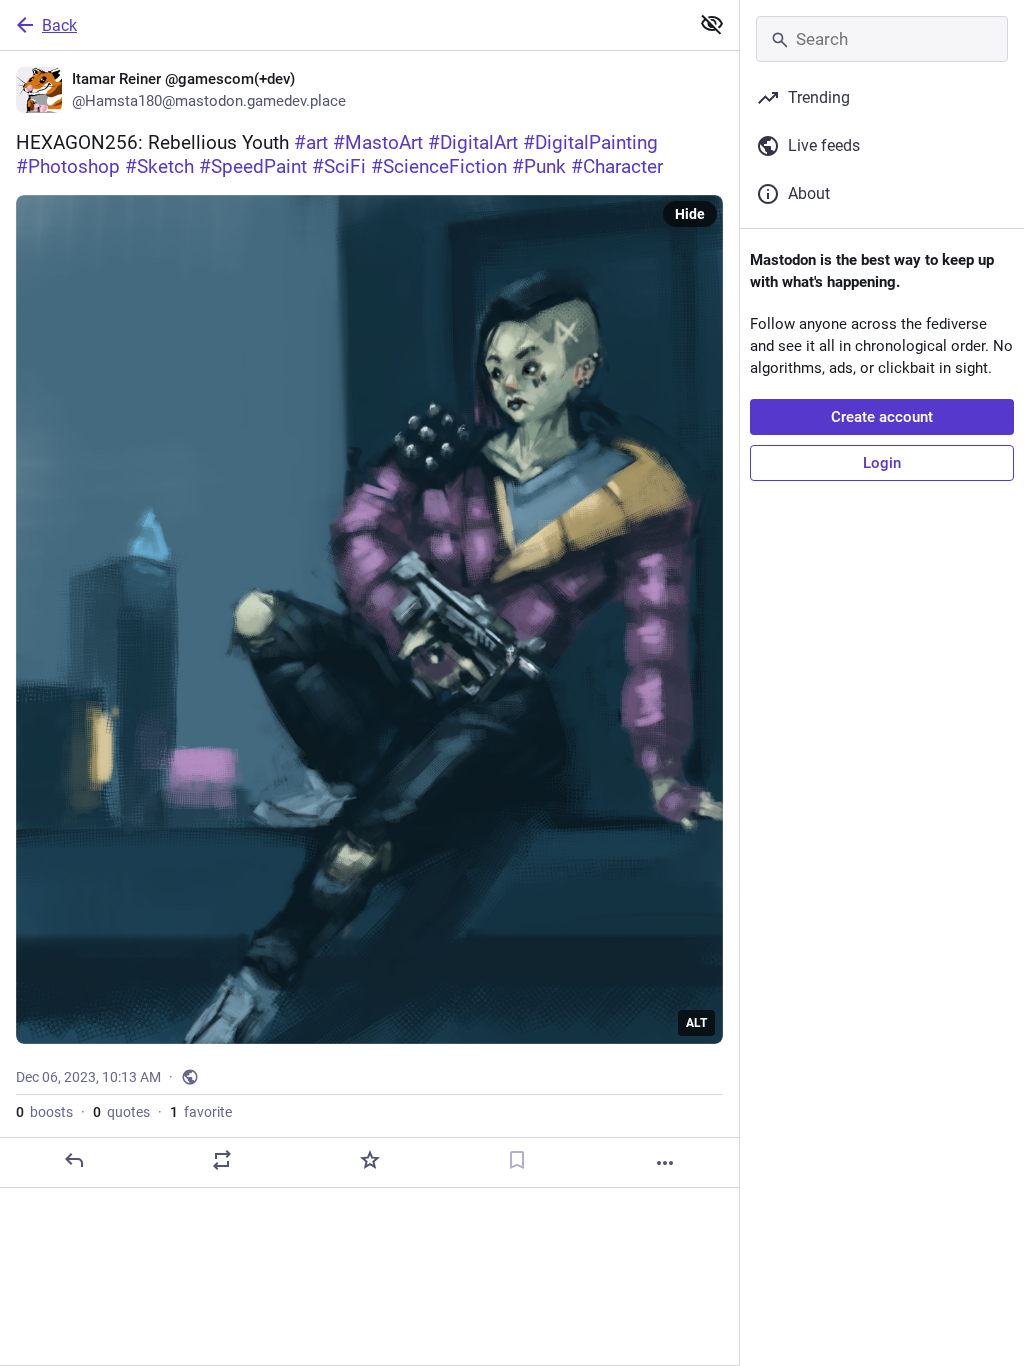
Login (882, 463)
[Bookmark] (517, 1160)
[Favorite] (370, 1160)
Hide (690, 214)
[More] (665, 1163)
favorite (201, 1112)
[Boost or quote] (222, 1160)
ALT (696, 1023)
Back (59, 25)
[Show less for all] (712, 24)
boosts (44, 1112)
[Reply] (74, 1160)
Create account (882, 417)
